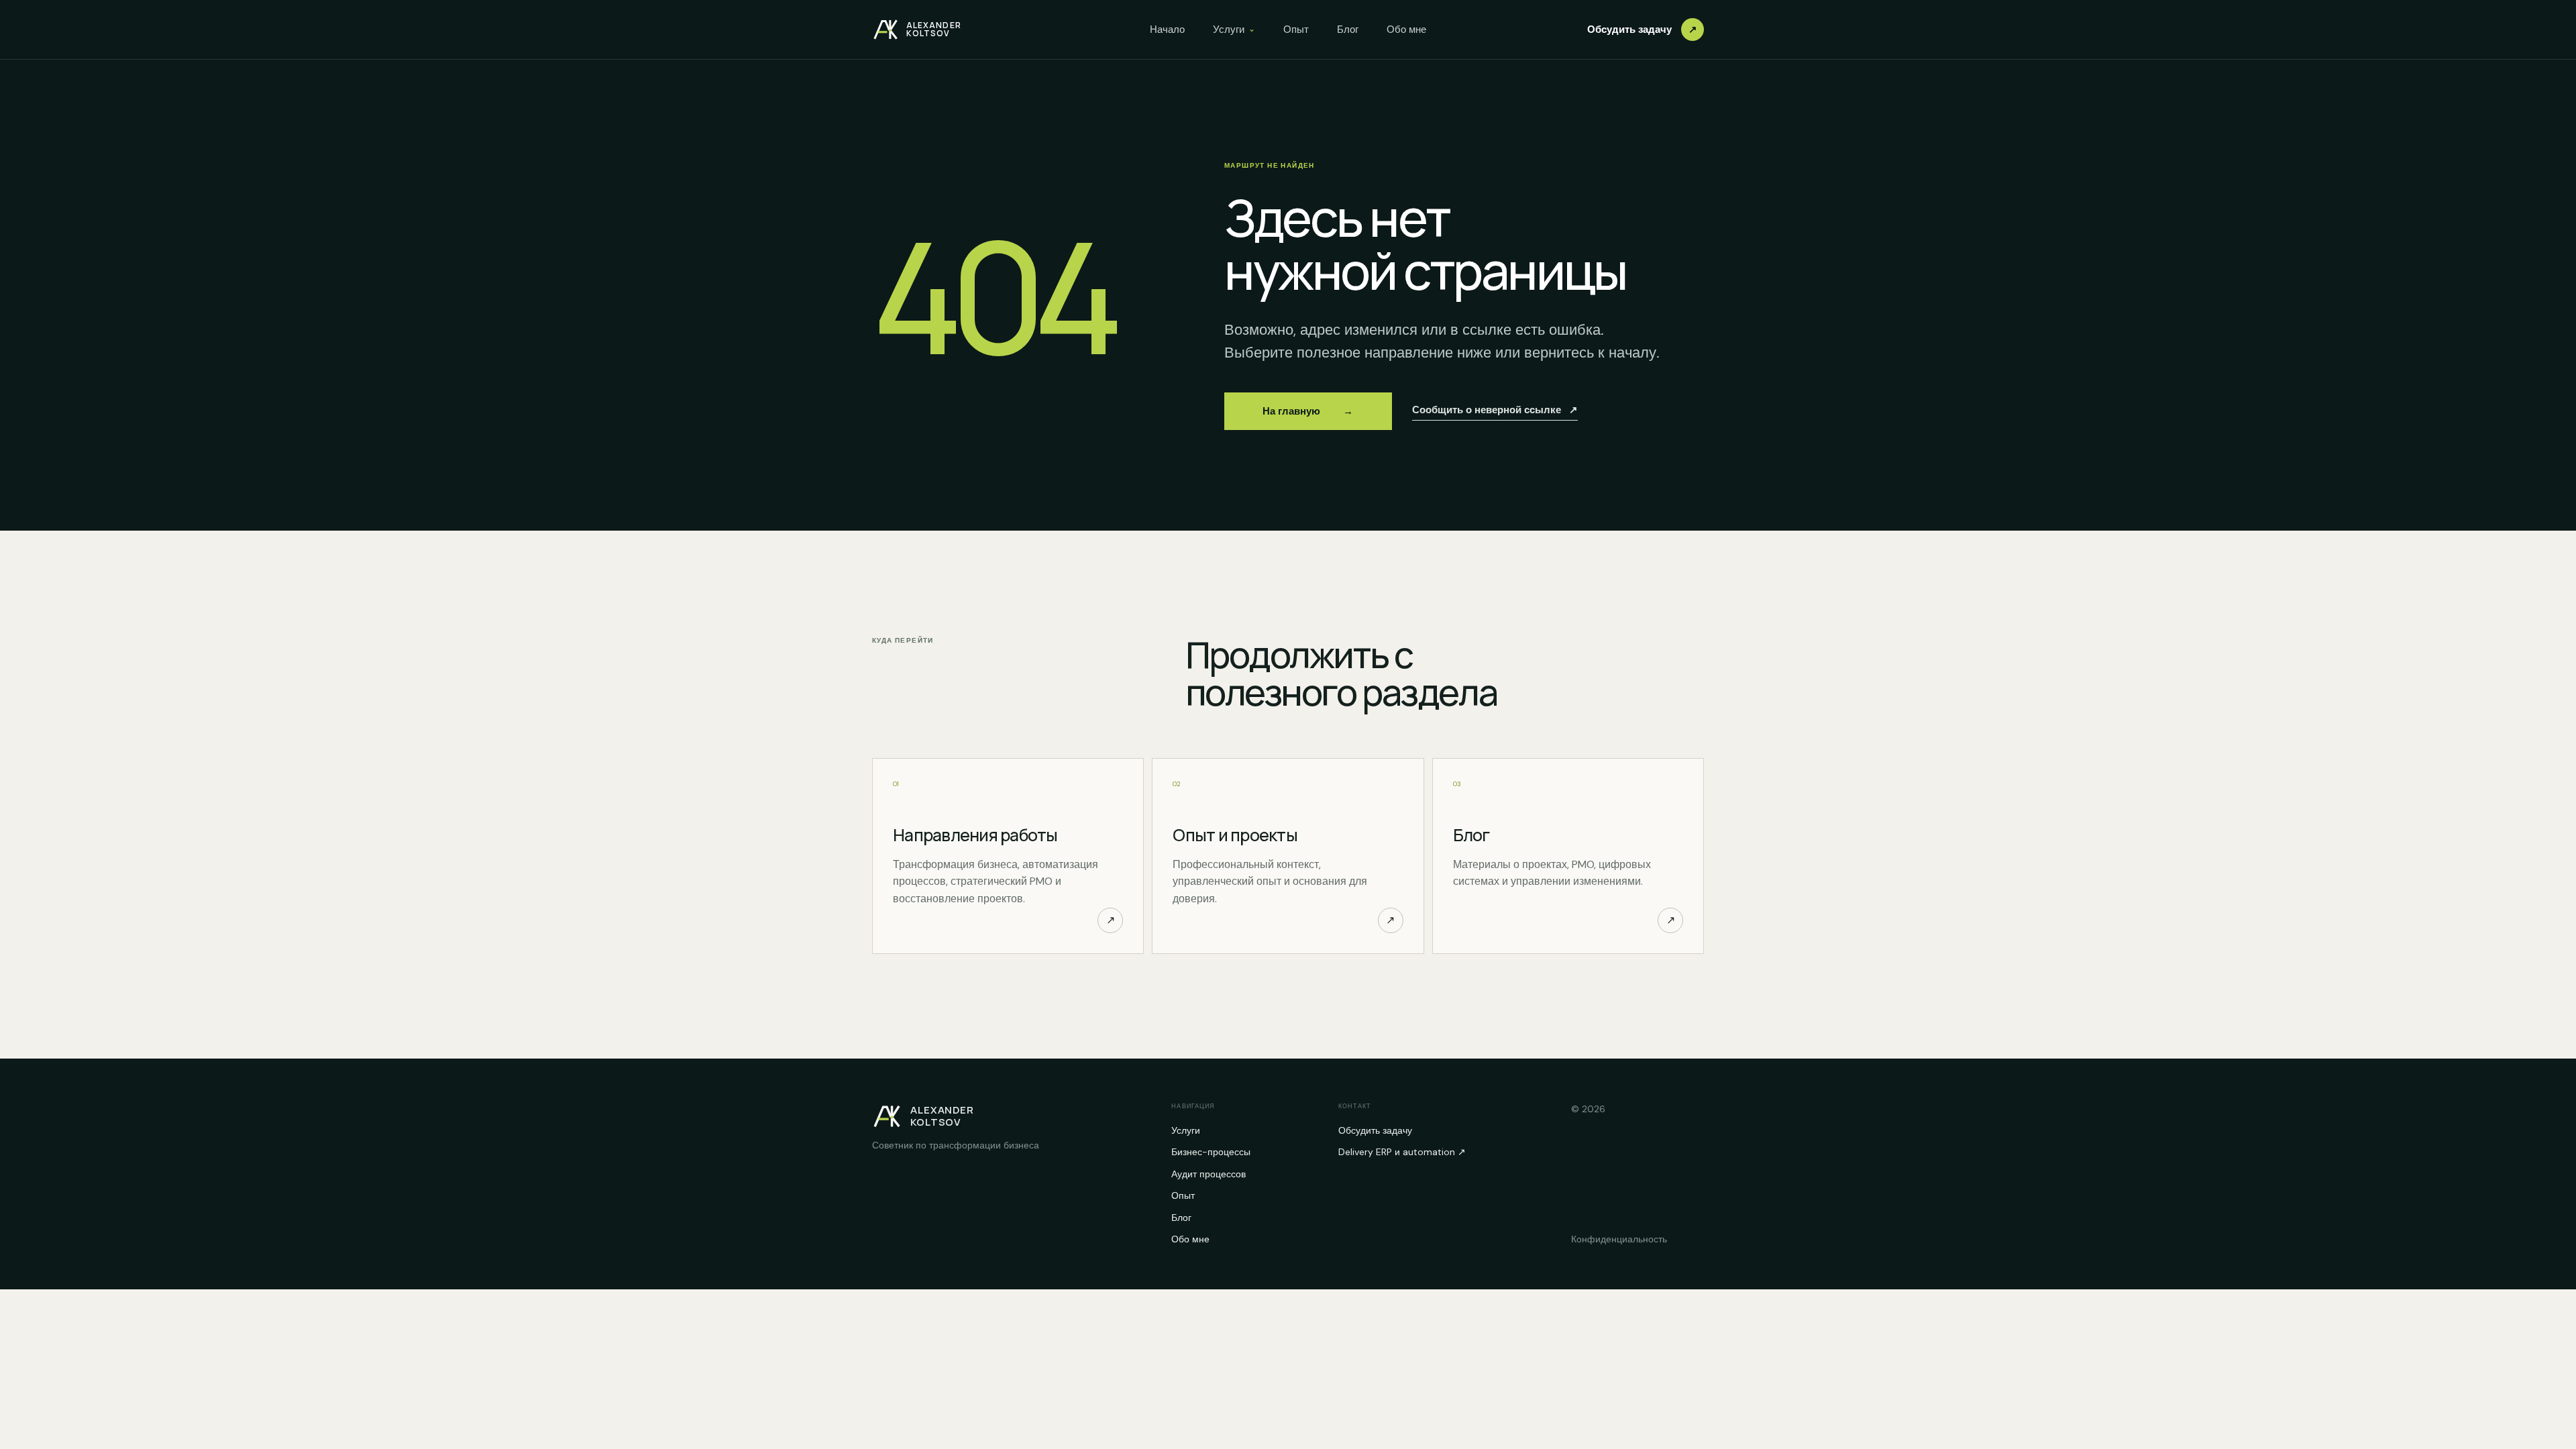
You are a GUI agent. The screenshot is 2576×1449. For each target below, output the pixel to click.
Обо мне (1406, 30)
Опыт (1296, 30)
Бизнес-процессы (1211, 1152)
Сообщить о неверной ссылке (1495, 410)
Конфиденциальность (1619, 1239)
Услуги (1234, 30)
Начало (1167, 30)
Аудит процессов (1209, 1174)
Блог (1348, 30)
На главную (1308, 412)
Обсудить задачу (1642, 30)
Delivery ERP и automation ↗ (1402, 1152)
